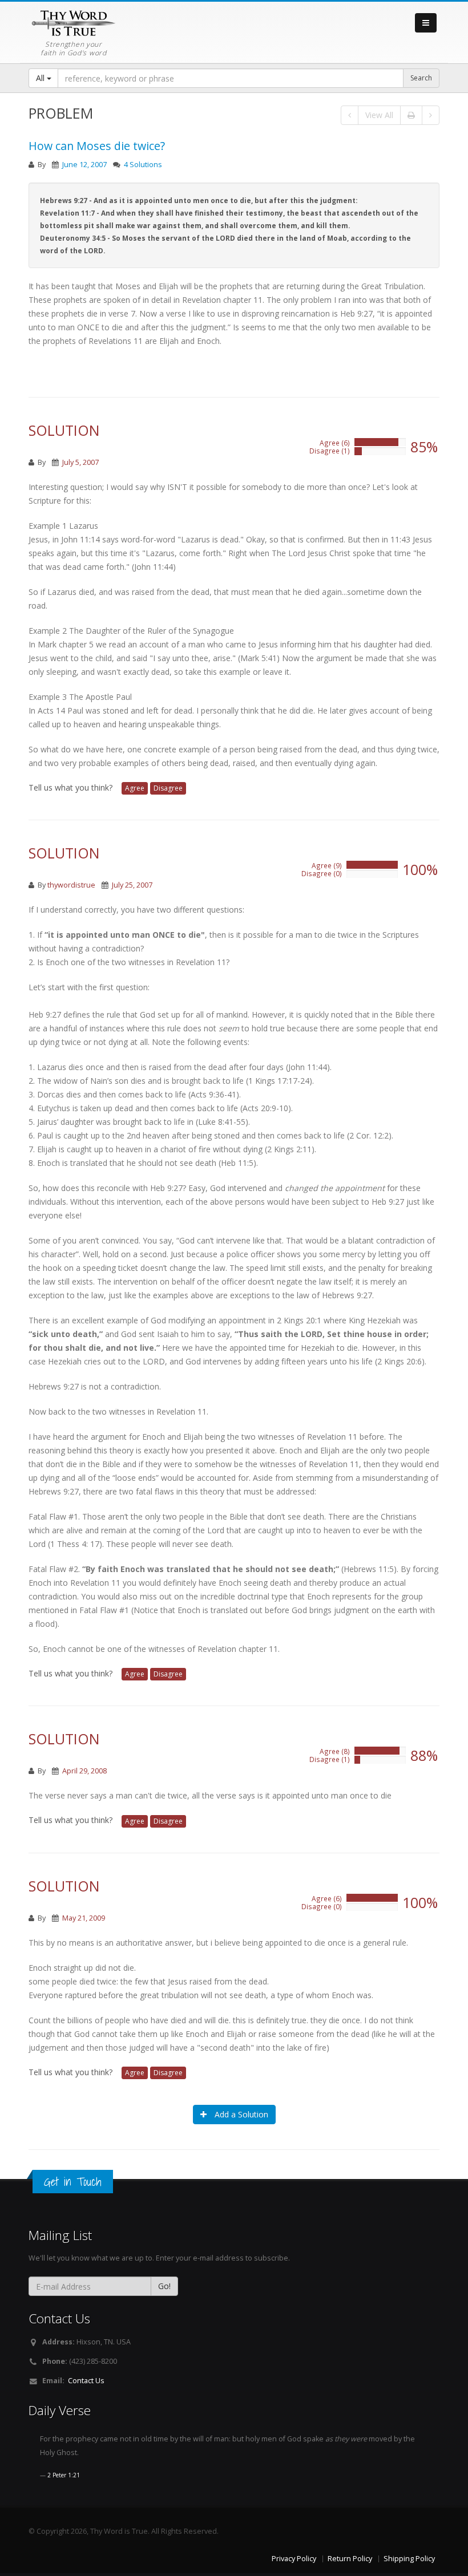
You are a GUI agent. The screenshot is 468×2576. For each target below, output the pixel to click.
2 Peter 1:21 (64, 2475)
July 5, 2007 (80, 462)
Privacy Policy (294, 2559)
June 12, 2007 (84, 165)
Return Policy (350, 2559)
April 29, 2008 (84, 1771)
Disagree (168, 788)
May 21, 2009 (84, 1918)
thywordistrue (71, 885)
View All (379, 115)
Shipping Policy (409, 2559)
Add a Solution (240, 2114)
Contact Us (86, 2381)
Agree (135, 788)
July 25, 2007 (132, 885)
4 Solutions (143, 165)
